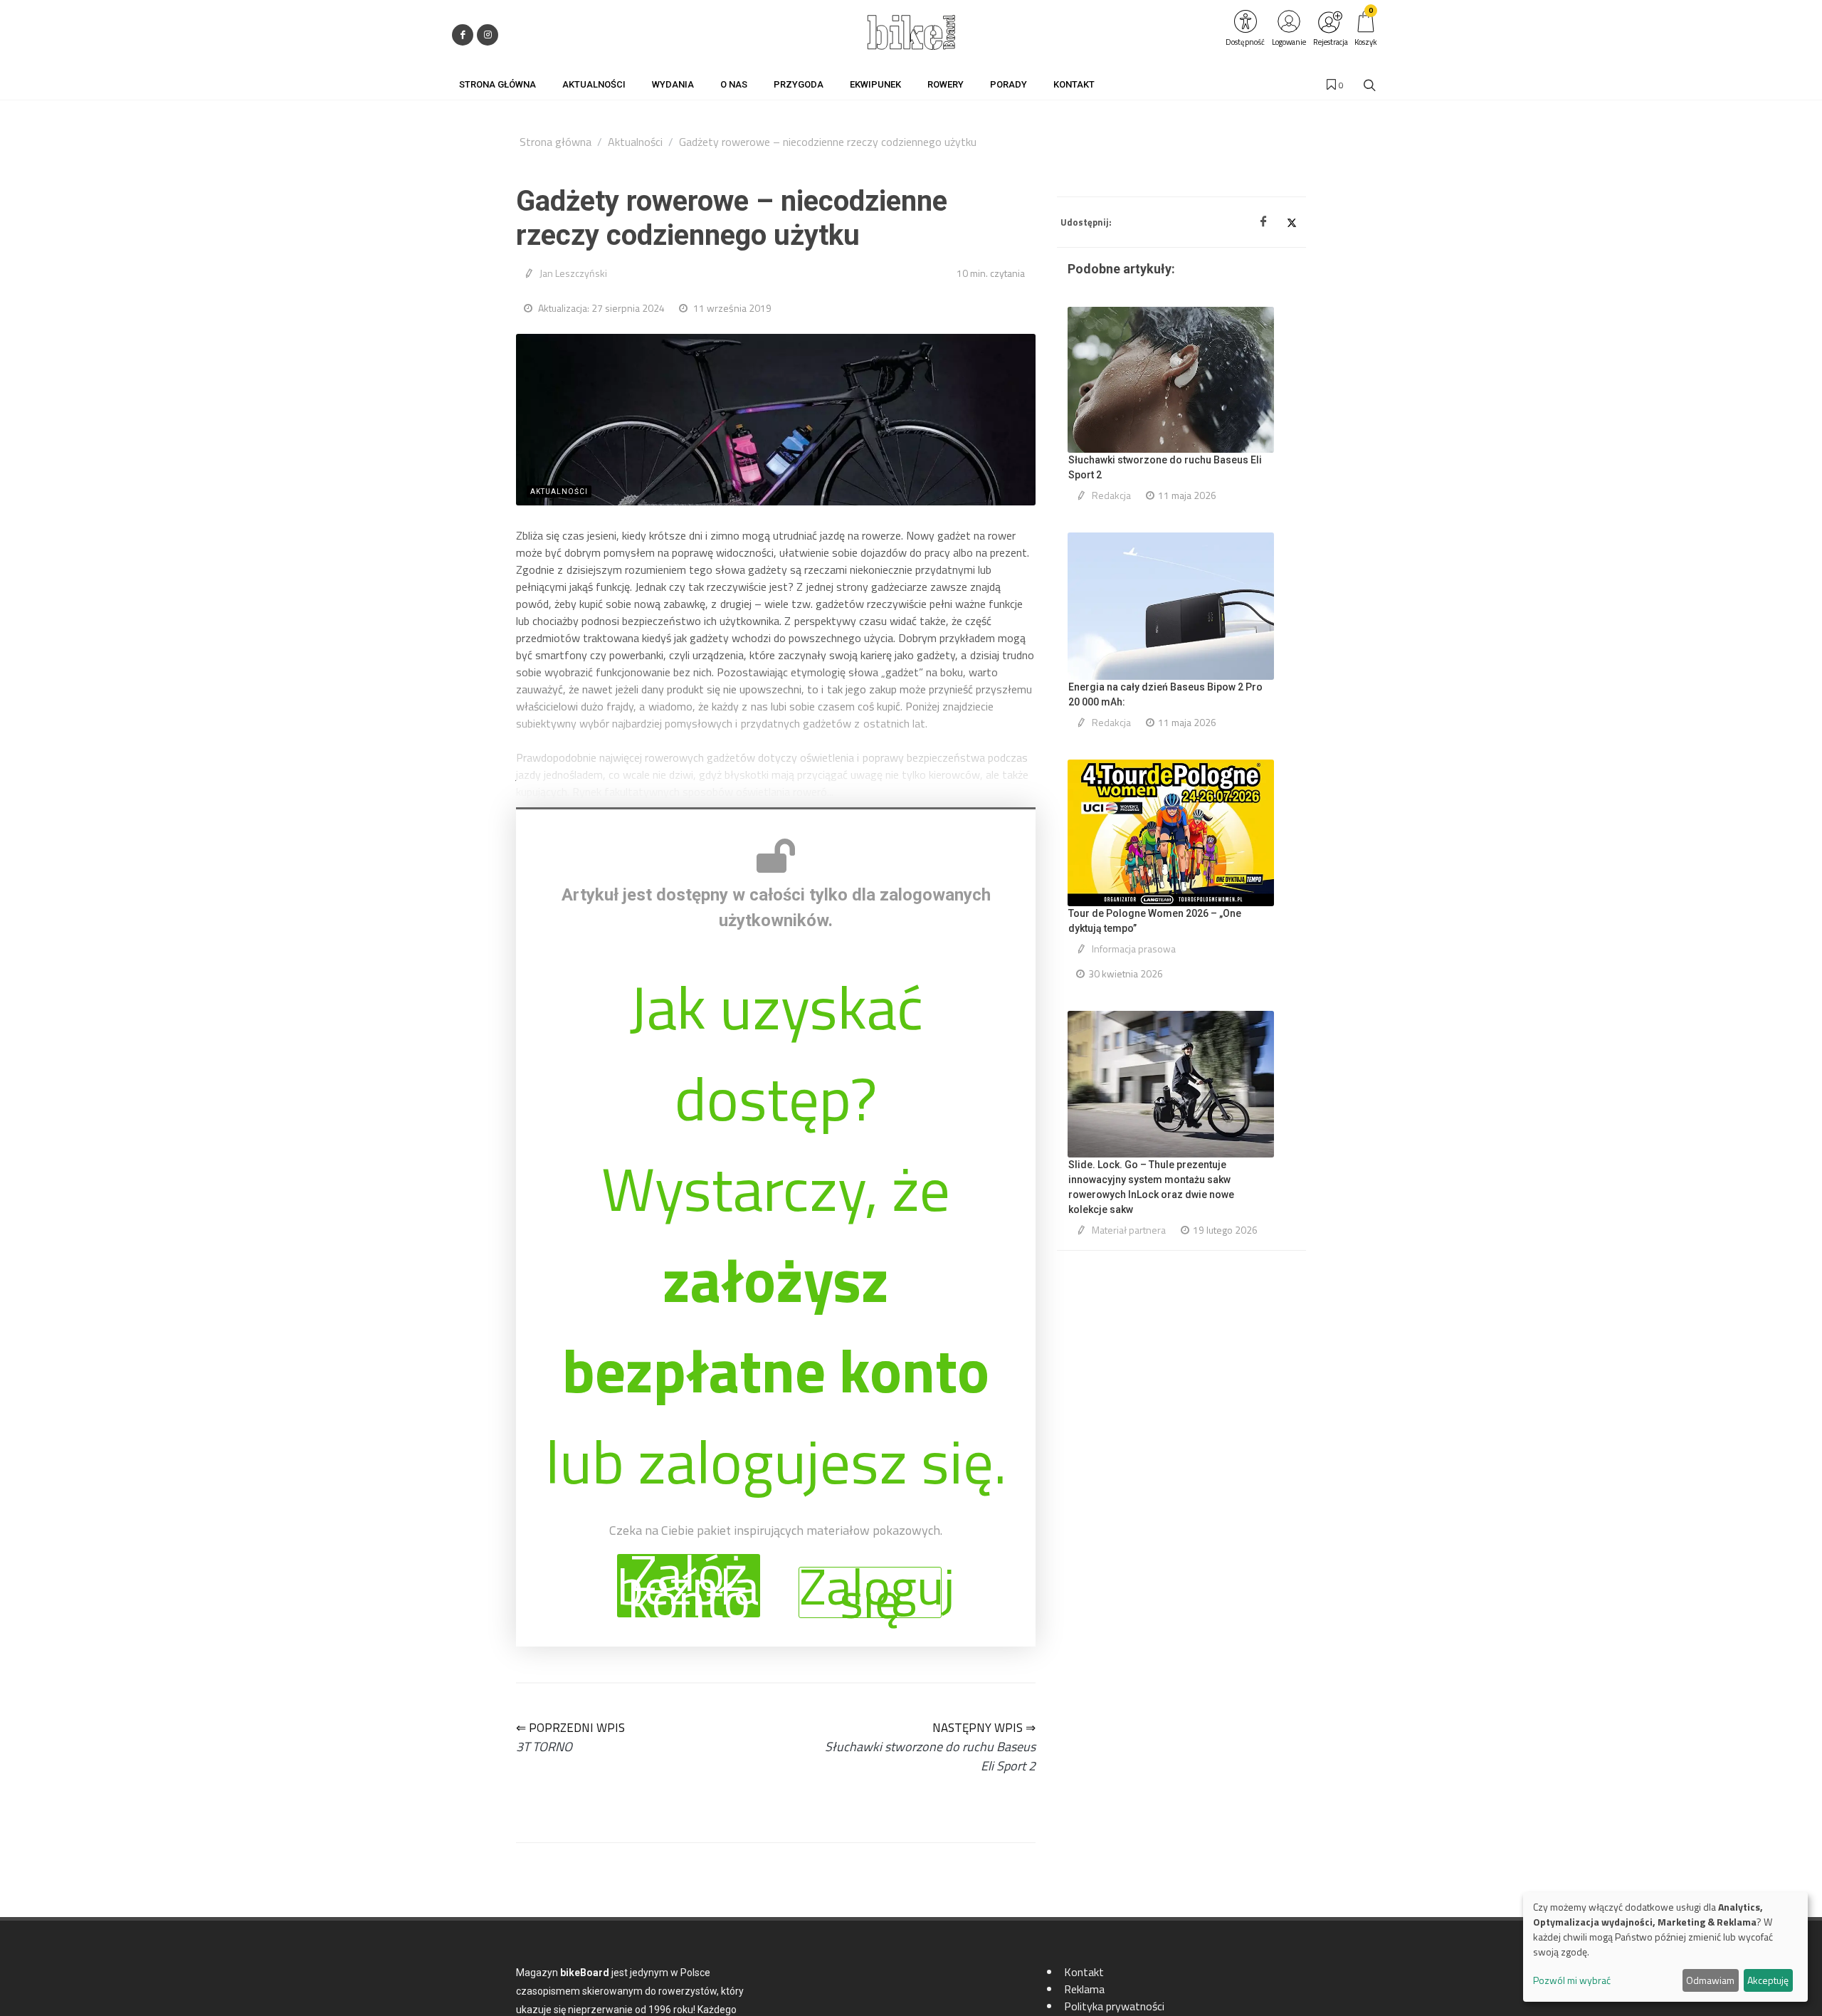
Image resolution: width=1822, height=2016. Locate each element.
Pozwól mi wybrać (1572, 1980)
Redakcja (1111, 495)
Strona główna (555, 142)
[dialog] (1665, 1947)
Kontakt (1084, 1972)
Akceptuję (1768, 1980)
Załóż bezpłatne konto (689, 1586)
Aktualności (635, 142)
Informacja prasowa (1134, 949)
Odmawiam (1710, 1980)
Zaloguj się (870, 1592)
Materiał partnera (1129, 1230)
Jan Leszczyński (573, 273)
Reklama (1084, 1989)
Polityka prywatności (1114, 2006)
